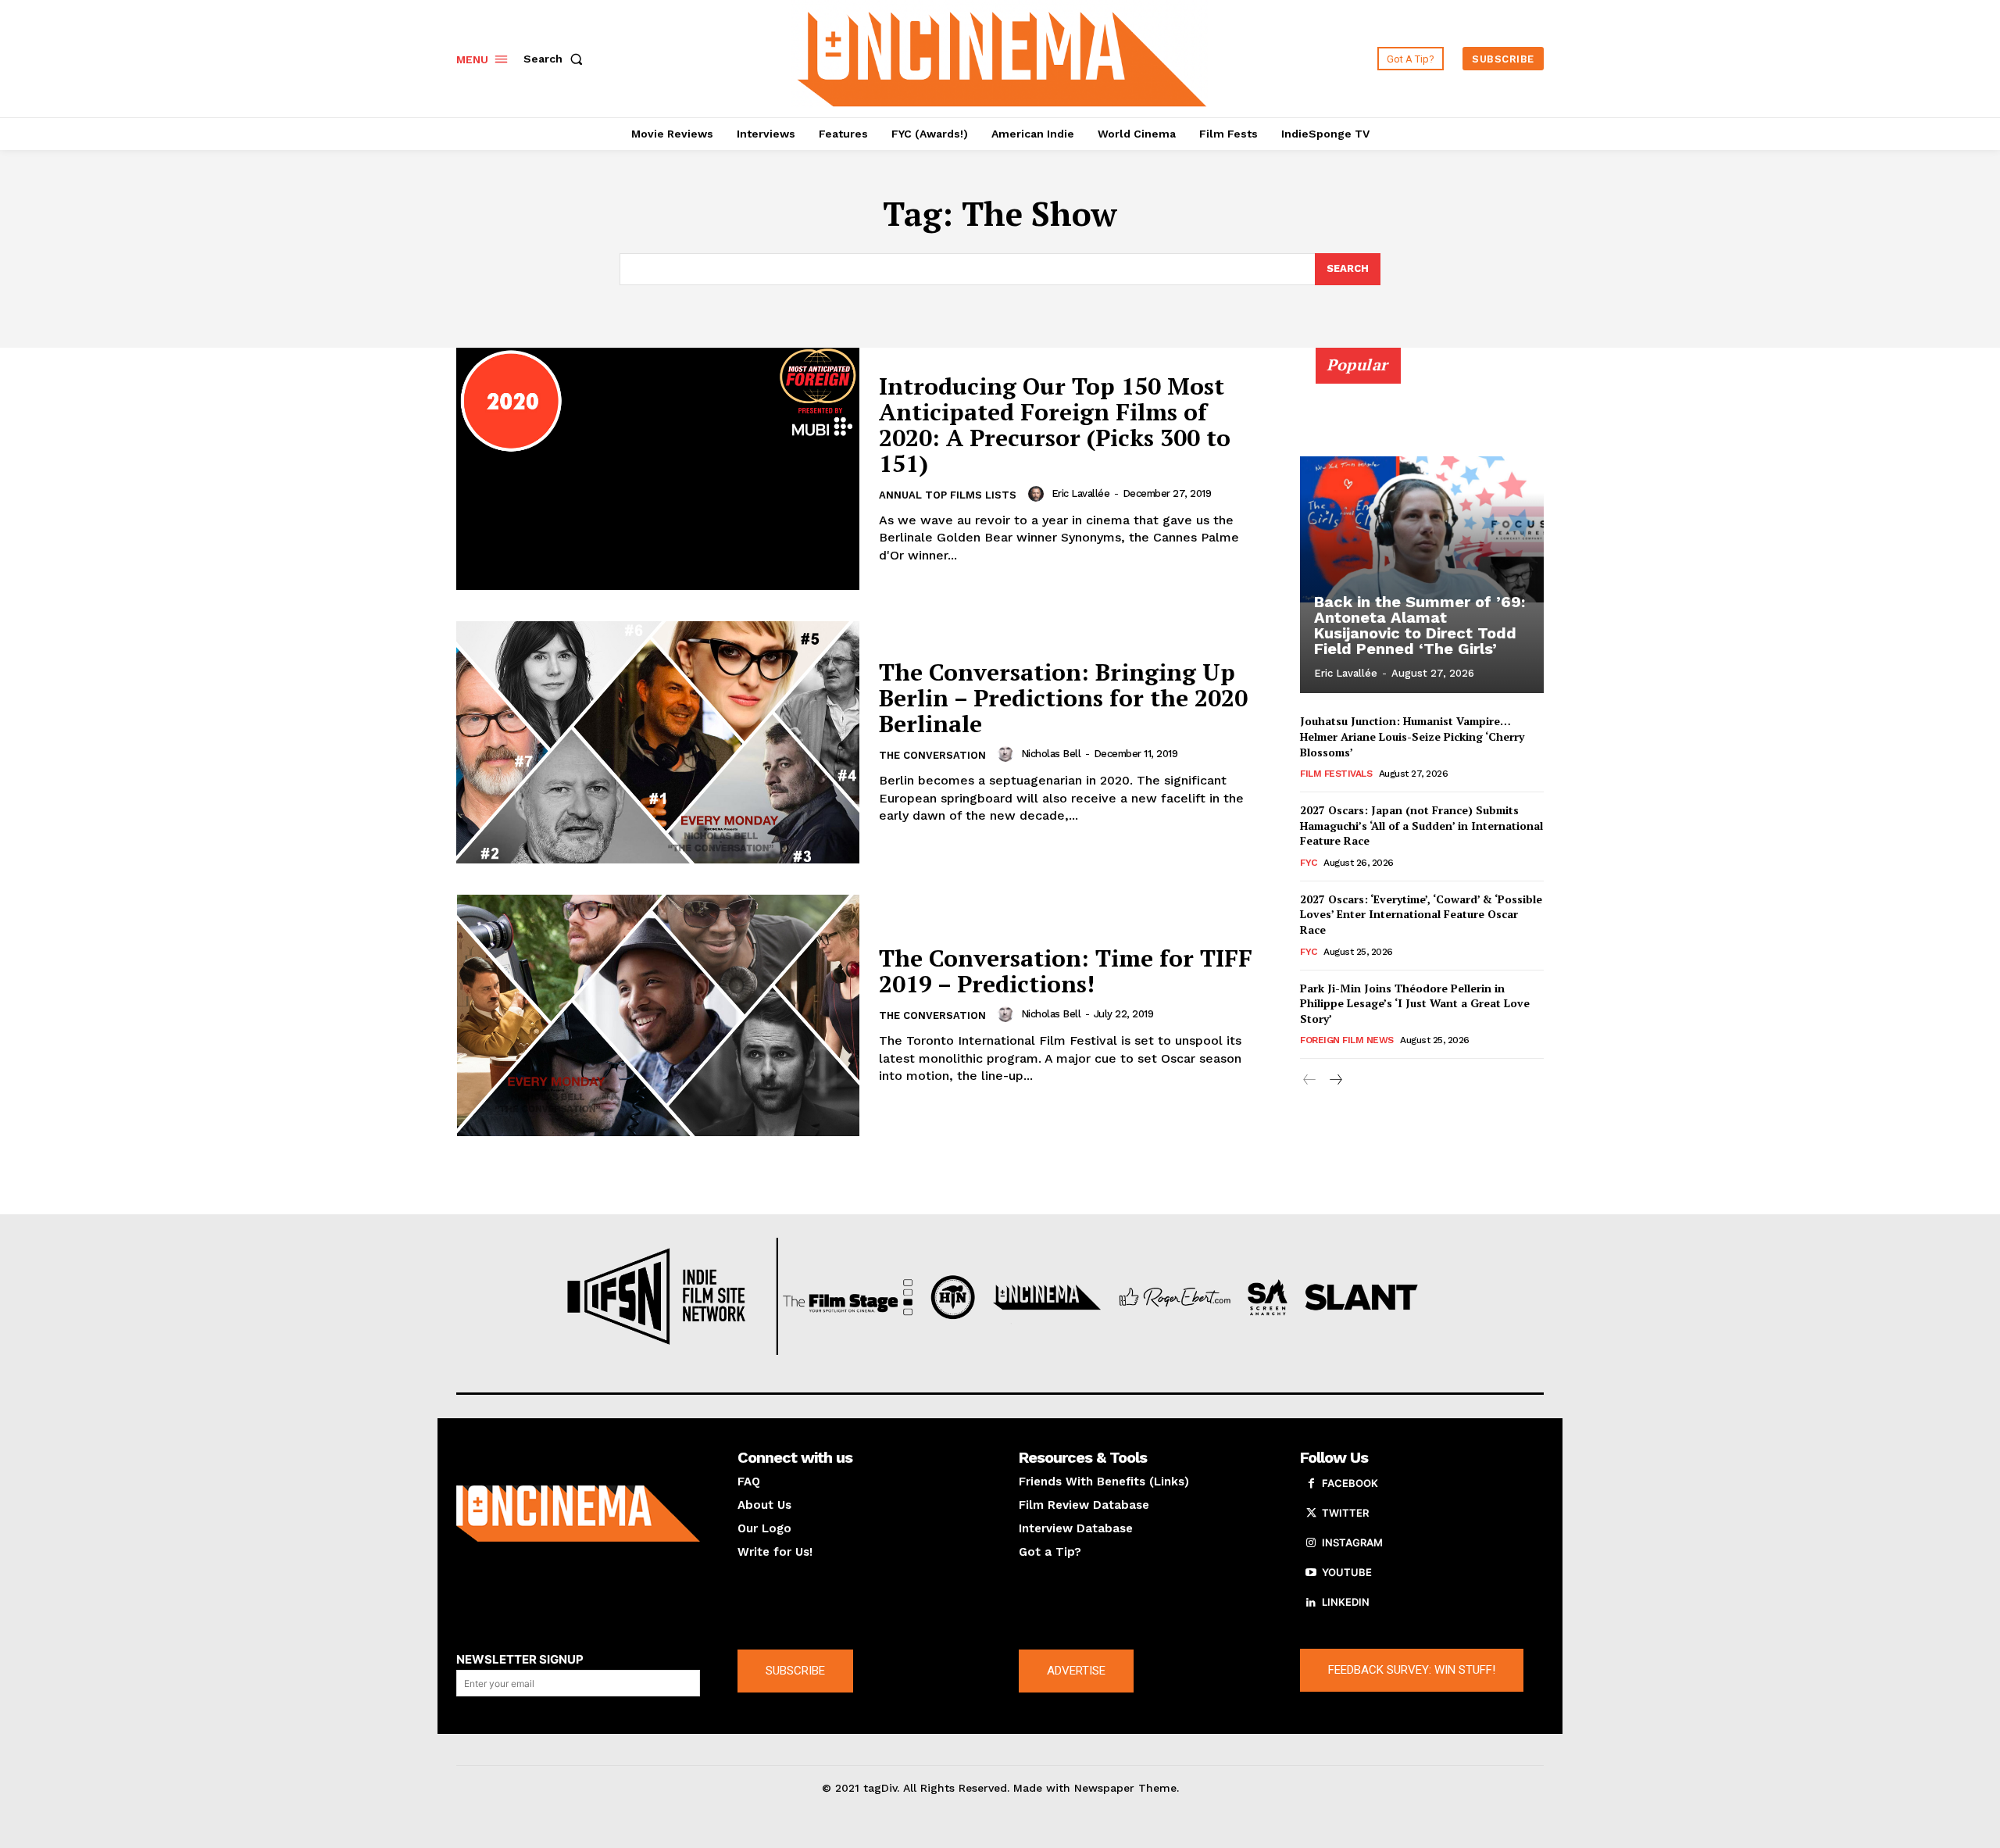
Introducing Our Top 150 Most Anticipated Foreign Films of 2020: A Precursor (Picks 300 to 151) (1055, 425)
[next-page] (1335, 1080)
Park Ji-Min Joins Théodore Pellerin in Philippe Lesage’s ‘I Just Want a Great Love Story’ (1415, 1003)
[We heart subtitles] (1002, 57)
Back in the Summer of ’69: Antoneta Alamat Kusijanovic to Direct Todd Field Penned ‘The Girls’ (1420, 625)
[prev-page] (1310, 1080)
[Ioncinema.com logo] (578, 1514)
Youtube (1347, 1572)
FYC (1309, 863)
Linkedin (1346, 1602)
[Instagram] (1311, 1543)
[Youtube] (1311, 1573)
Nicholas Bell (1051, 754)
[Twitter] (1311, 1514)
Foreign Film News (1347, 1040)
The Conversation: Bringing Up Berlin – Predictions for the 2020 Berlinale (1063, 698)
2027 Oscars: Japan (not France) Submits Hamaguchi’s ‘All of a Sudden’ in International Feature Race (1421, 825)
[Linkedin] (1311, 1603)
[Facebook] (1311, 1484)
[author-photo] (1038, 494)
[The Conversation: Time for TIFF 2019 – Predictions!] (658, 1016)
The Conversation (932, 755)
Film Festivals (1336, 774)
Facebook (1350, 1483)
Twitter (1345, 1513)
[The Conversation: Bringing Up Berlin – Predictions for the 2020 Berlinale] (658, 742)
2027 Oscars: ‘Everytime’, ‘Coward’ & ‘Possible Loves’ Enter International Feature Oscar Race (1421, 914)
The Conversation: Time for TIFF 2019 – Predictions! (1066, 971)
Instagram (1352, 1542)
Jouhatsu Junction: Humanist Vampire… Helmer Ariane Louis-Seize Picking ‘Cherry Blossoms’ (1412, 736)
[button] (556, 59)
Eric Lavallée (1081, 493)
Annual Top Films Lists (948, 495)
